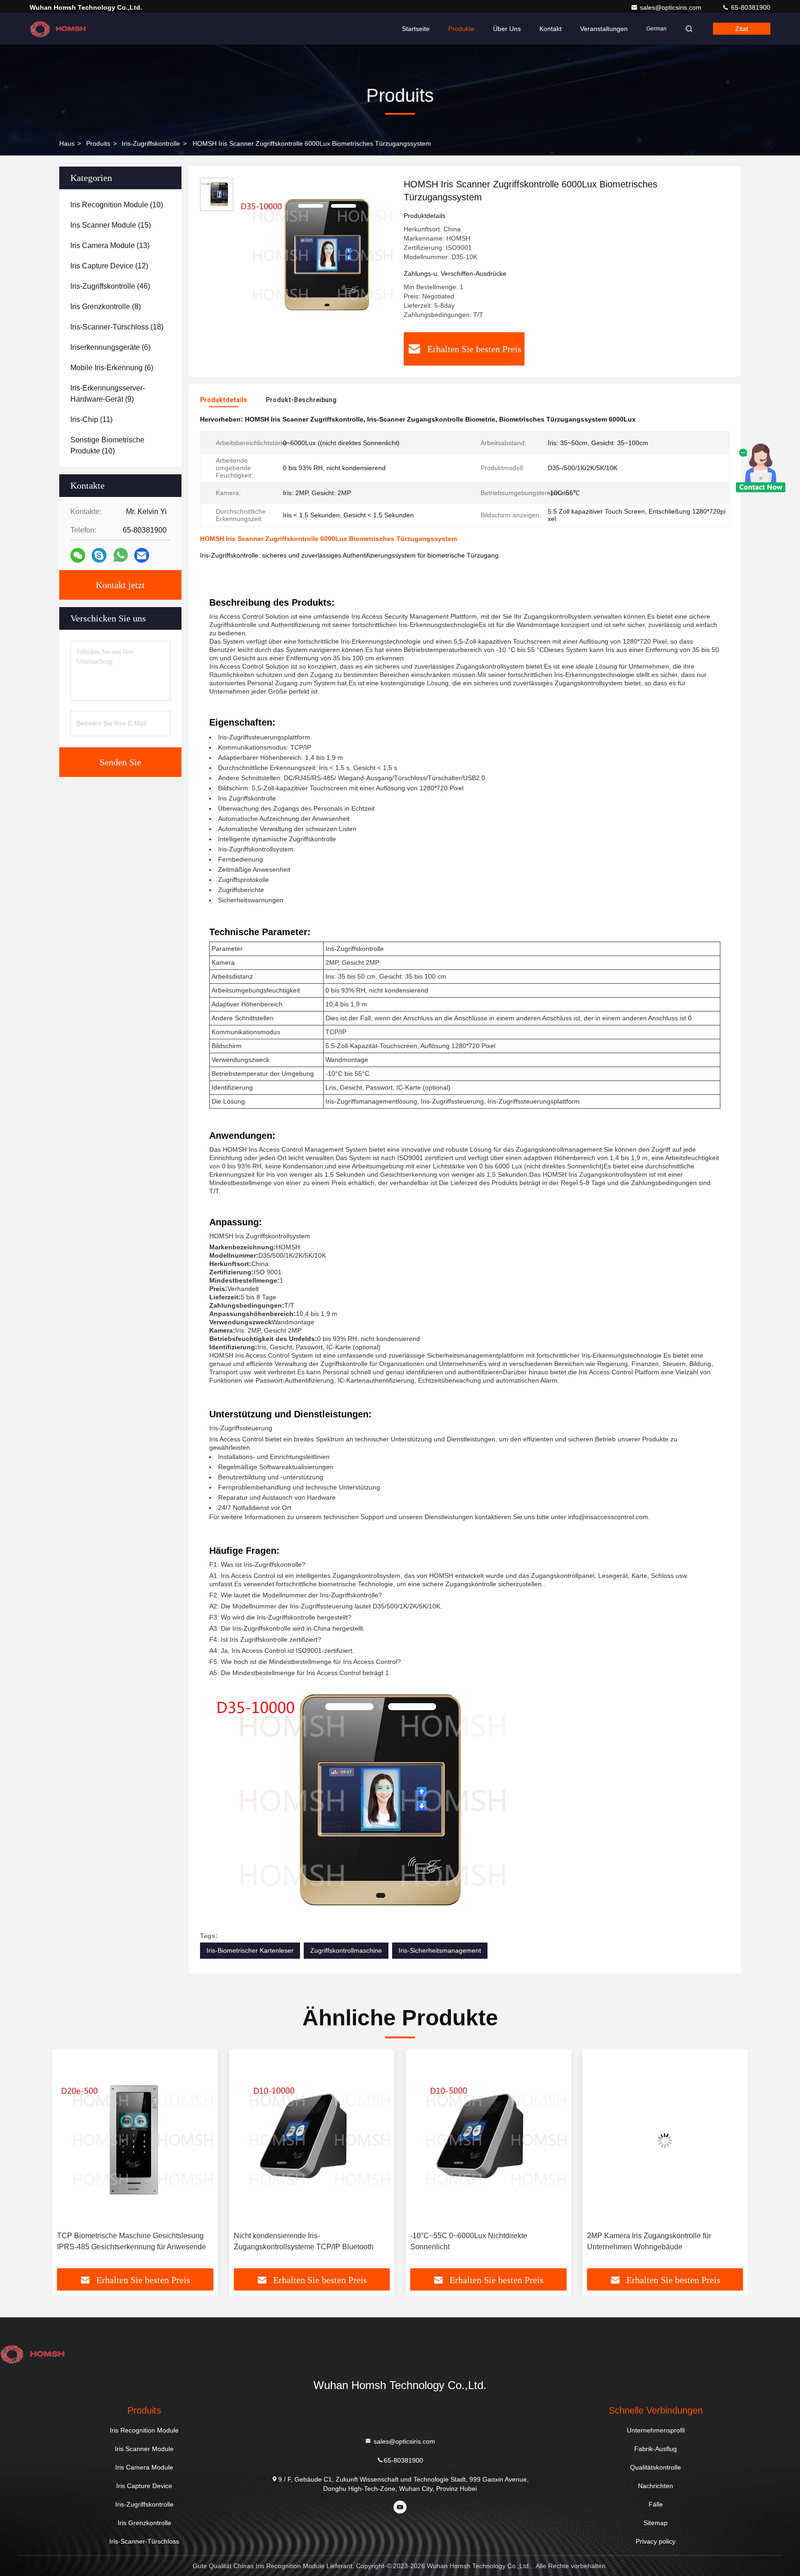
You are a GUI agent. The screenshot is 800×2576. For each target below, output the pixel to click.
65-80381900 (750, 7)
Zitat (742, 29)
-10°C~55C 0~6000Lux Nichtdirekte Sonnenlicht (292, 2241)
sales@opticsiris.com (672, 7)
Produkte (461, 29)
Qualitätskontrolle (656, 2467)
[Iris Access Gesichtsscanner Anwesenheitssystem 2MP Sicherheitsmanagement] (665, 2140)
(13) (110, 245)
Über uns (507, 29)
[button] (69, 2162)
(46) (110, 286)
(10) (117, 205)
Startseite (416, 29)
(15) (111, 225)
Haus (67, 143)
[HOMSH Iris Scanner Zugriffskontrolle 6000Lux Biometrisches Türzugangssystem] (315, 255)
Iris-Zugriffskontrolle (151, 143)
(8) (106, 307)
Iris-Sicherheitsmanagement (440, 1950)
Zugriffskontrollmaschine (346, 1950)
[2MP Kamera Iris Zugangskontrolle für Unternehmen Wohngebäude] (488, 2140)
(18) (117, 327)
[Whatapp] (121, 555)
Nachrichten (656, 2486)
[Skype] (99, 556)
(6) (110, 347)
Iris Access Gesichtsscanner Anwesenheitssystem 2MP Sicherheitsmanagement (633, 2242)
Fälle (656, 2504)
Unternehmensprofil (656, 2430)
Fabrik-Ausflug (656, 2449)
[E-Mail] (142, 556)
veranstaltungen (604, 29)
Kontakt (550, 29)
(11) (91, 419)
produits (98, 143)
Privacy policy (656, 2541)
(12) (109, 266)
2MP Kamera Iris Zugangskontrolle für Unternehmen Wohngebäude (472, 2241)
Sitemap (656, 2523)
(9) (108, 394)
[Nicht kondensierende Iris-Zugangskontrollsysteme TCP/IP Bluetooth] (135, 2140)
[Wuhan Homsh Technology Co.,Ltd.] (59, 29)
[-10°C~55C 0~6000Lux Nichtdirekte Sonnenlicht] (312, 2140)
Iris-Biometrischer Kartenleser (250, 1950)
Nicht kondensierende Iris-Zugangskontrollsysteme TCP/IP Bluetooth (127, 2241)
